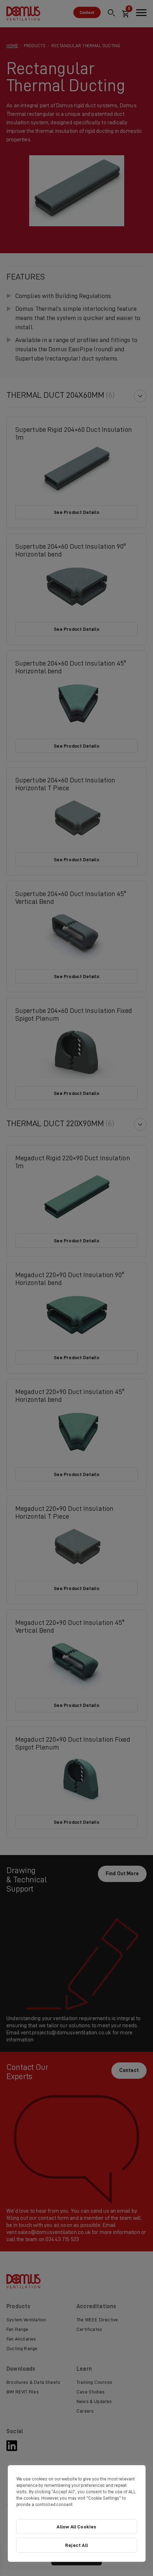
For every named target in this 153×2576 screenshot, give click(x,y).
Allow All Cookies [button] (76, 2527)
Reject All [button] (76, 2545)
